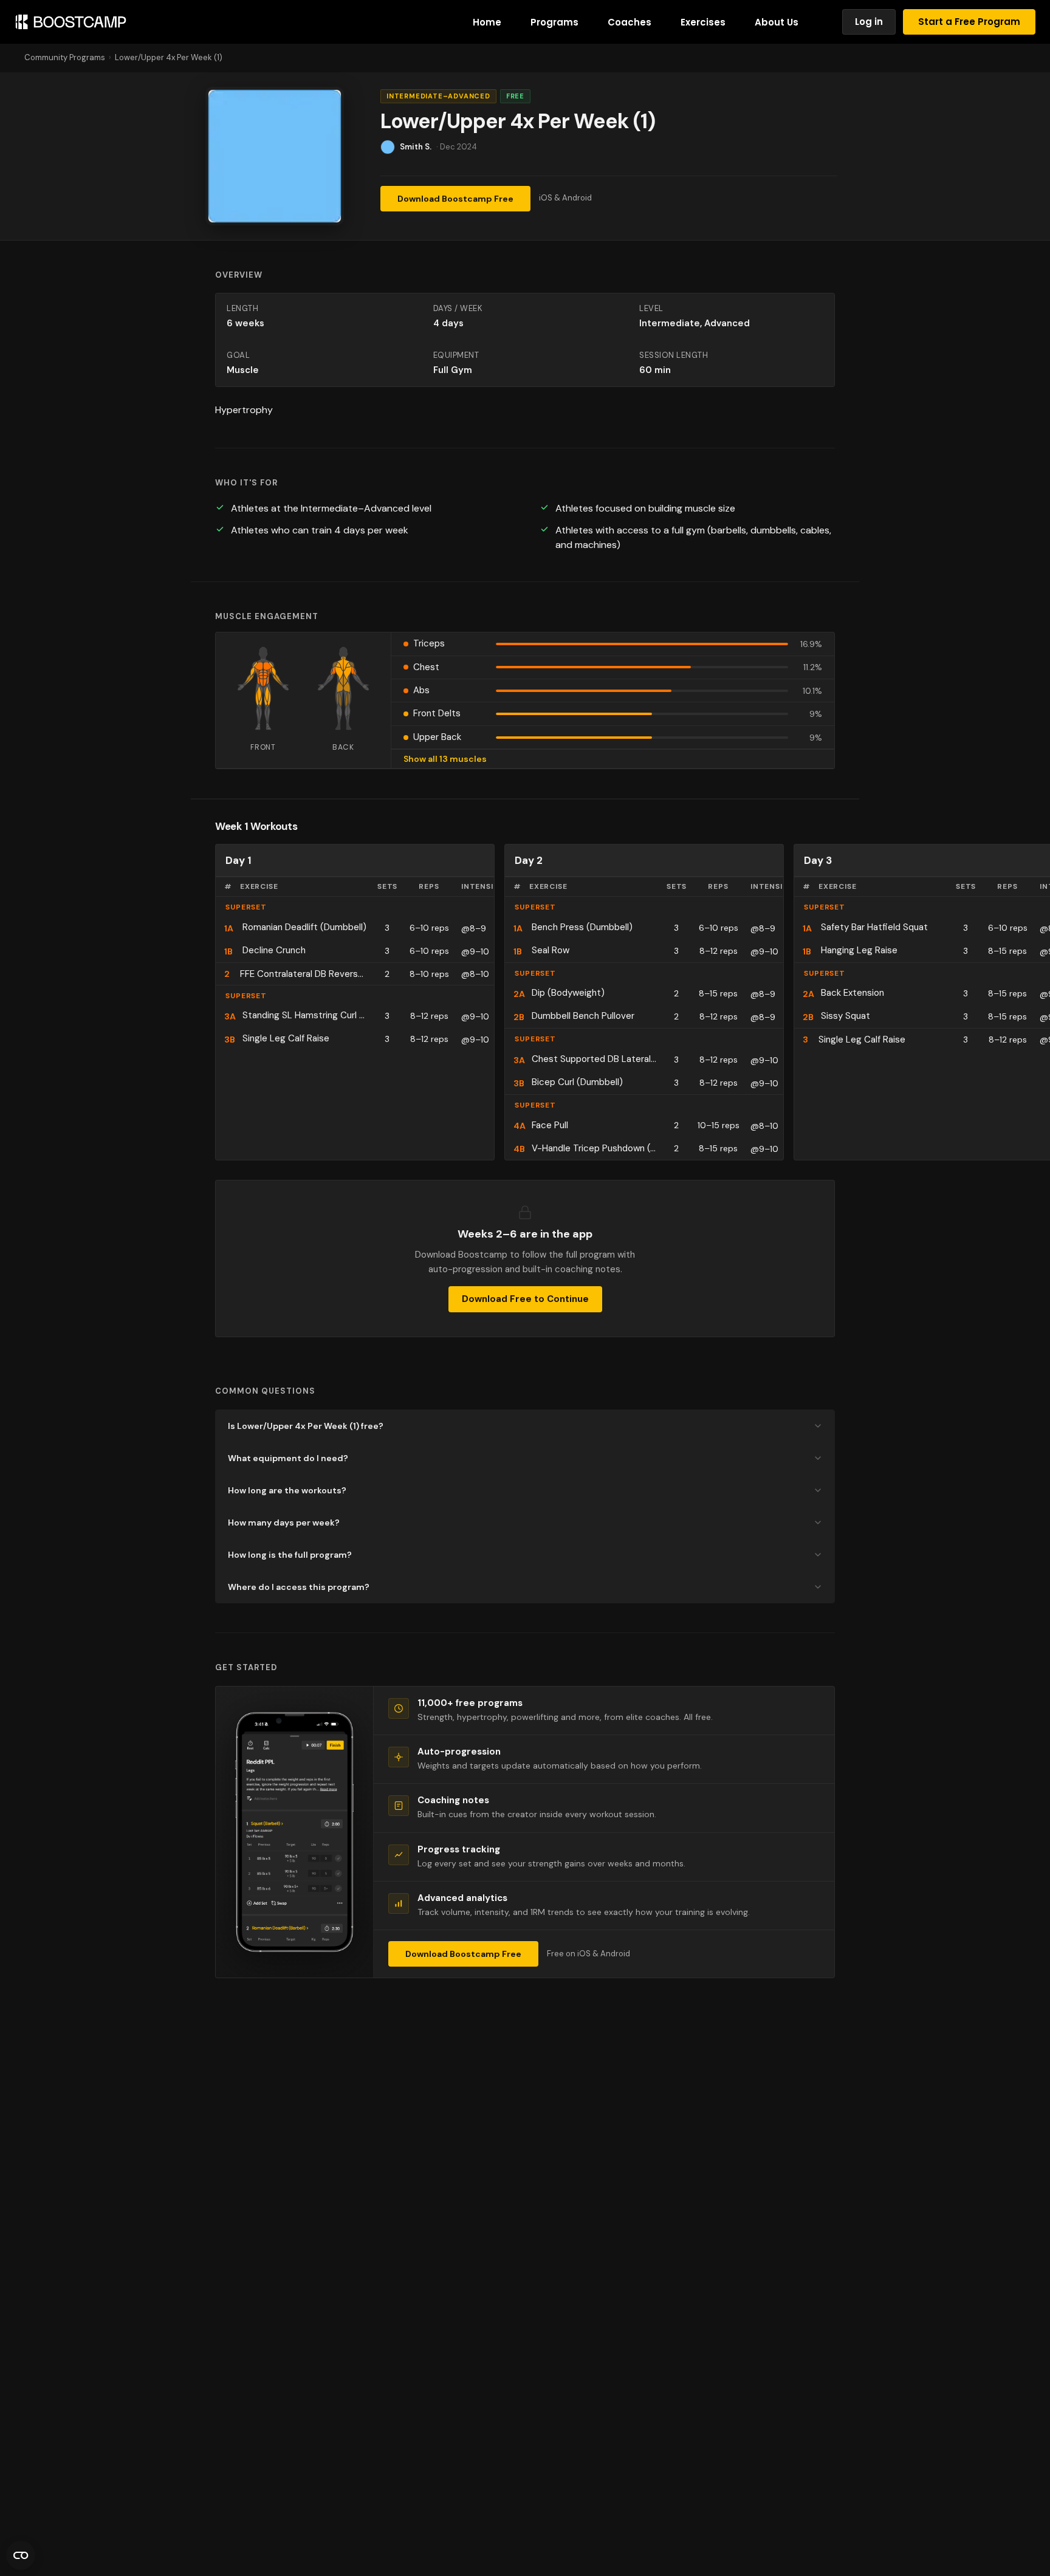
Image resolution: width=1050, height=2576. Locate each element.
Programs (554, 22)
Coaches (630, 22)
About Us (777, 22)
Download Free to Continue (525, 1299)
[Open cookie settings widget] (21, 2555)
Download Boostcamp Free (455, 199)
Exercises (703, 22)
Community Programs (65, 57)
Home (487, 22)
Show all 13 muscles (445, 759)
